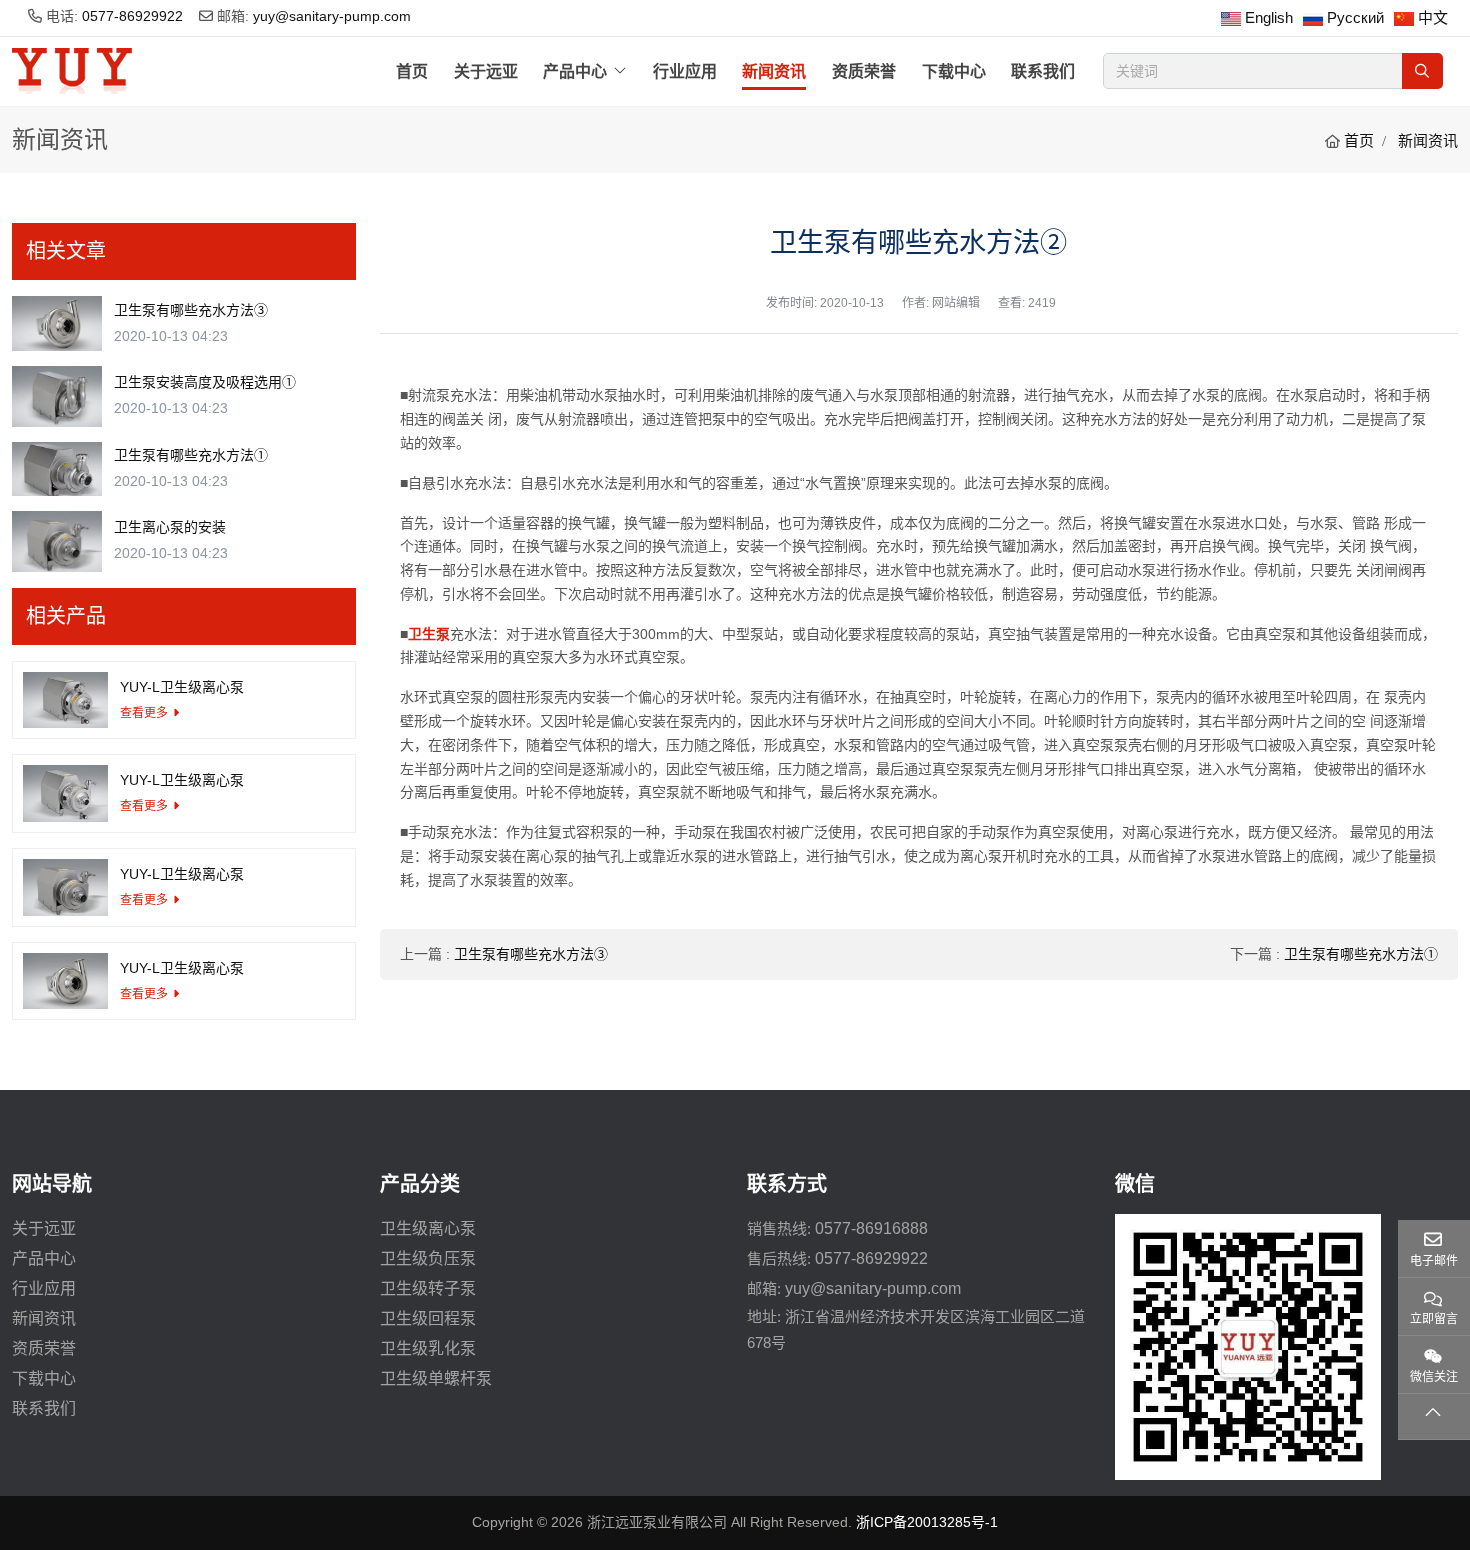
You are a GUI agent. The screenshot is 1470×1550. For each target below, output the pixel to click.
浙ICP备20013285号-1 (927, 1522)
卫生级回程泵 (428, 1318)
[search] (1422, 71)
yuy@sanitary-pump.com (332, 16)
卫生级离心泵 (428, 1228)
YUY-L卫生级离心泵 (182, 687)
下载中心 (954, 71)
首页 (412, 71)
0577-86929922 (132, 16)
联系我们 (1043, 71)
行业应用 (685, 71)
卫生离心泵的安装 (170, 527)
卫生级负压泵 (428, 1258)
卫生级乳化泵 (428, 1348)
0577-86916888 (871, 1228)
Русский (1355, 17)
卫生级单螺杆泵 (436, 1378)
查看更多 (144, 713)
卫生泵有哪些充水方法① (1361, 954)
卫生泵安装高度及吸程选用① (205, 382)
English (1269, 17)
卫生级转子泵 (428, 1288)
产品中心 (575, 71)
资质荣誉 (864, 71)
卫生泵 (429, 634)
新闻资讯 (774, 71)
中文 (1433, 17)
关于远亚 (486, 71)
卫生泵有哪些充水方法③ (531, 954)
